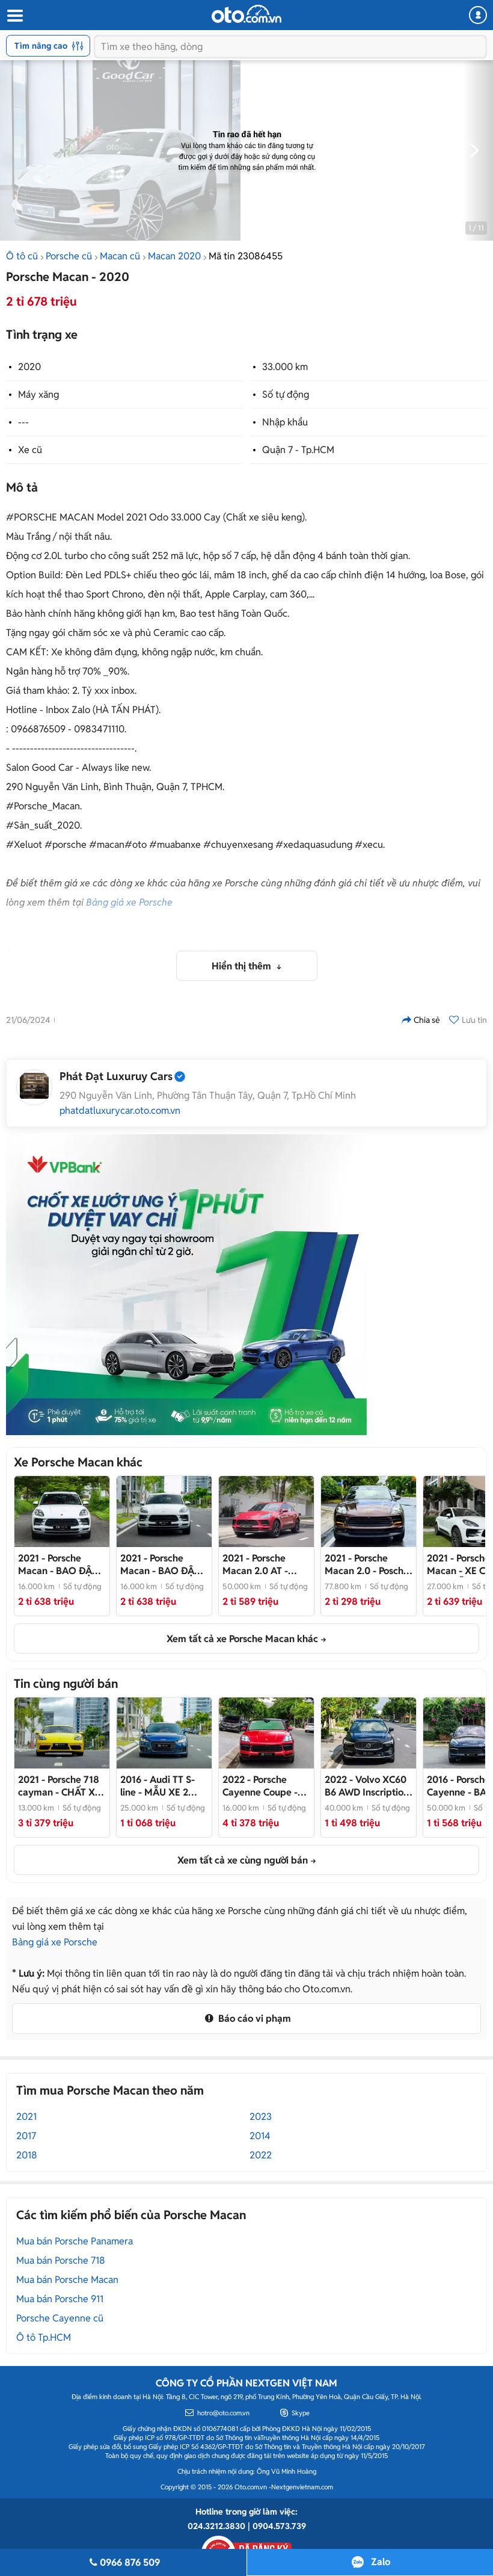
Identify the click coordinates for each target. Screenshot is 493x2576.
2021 (26, 2117)
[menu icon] (14, 16)
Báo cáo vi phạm (253, 2018)
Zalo (381, 2562)
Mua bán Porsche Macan (67, 2280)
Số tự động (286, 394)
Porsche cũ (69, 256)
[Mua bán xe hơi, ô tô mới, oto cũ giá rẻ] (246, 14)
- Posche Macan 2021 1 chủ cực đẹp (367, 1564)
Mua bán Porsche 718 (61, 2260)
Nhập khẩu (285, 422)
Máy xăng (38, 394)
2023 (261, 2117)
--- (23, 422)
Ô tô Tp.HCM (44, 2337)
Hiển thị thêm (243, 966)
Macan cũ (120, 256)
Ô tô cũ (22, 256)
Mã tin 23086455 (246, 256)
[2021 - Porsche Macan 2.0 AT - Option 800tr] (266, 1512)
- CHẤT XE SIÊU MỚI (59, 1786)
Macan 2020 (174, 256)
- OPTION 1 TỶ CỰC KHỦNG (262, 1786)
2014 (260, 2136)
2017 (26, 2136)
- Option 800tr (255, 1564)
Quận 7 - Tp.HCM (298, 450)
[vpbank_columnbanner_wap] (186, 1285)
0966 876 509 (130, 2562)
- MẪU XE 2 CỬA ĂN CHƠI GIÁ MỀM (161, 1786)
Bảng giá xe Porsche (129, 902)
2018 (27, 2155)
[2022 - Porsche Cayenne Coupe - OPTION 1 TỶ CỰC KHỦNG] (266, 1733)
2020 (29, 367)
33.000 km (285, 367)
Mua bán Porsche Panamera (75, 2241)
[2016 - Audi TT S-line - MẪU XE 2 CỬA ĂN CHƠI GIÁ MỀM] (164, 1733)
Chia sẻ (427, 1020)
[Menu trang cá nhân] (478, 15)
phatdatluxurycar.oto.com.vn (120, 1111)
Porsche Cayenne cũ (60, 2318)
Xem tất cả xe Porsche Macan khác (242, 1639)
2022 (261, 2155)
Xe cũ (30, 450)
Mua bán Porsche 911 (60, 2299)
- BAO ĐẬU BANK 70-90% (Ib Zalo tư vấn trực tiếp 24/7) (58, 1564)
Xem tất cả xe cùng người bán (243, 1860)
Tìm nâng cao (41, 46)
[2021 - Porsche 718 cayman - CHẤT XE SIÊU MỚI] (62, 1733)
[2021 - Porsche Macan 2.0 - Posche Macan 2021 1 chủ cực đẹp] (369, 1512)
